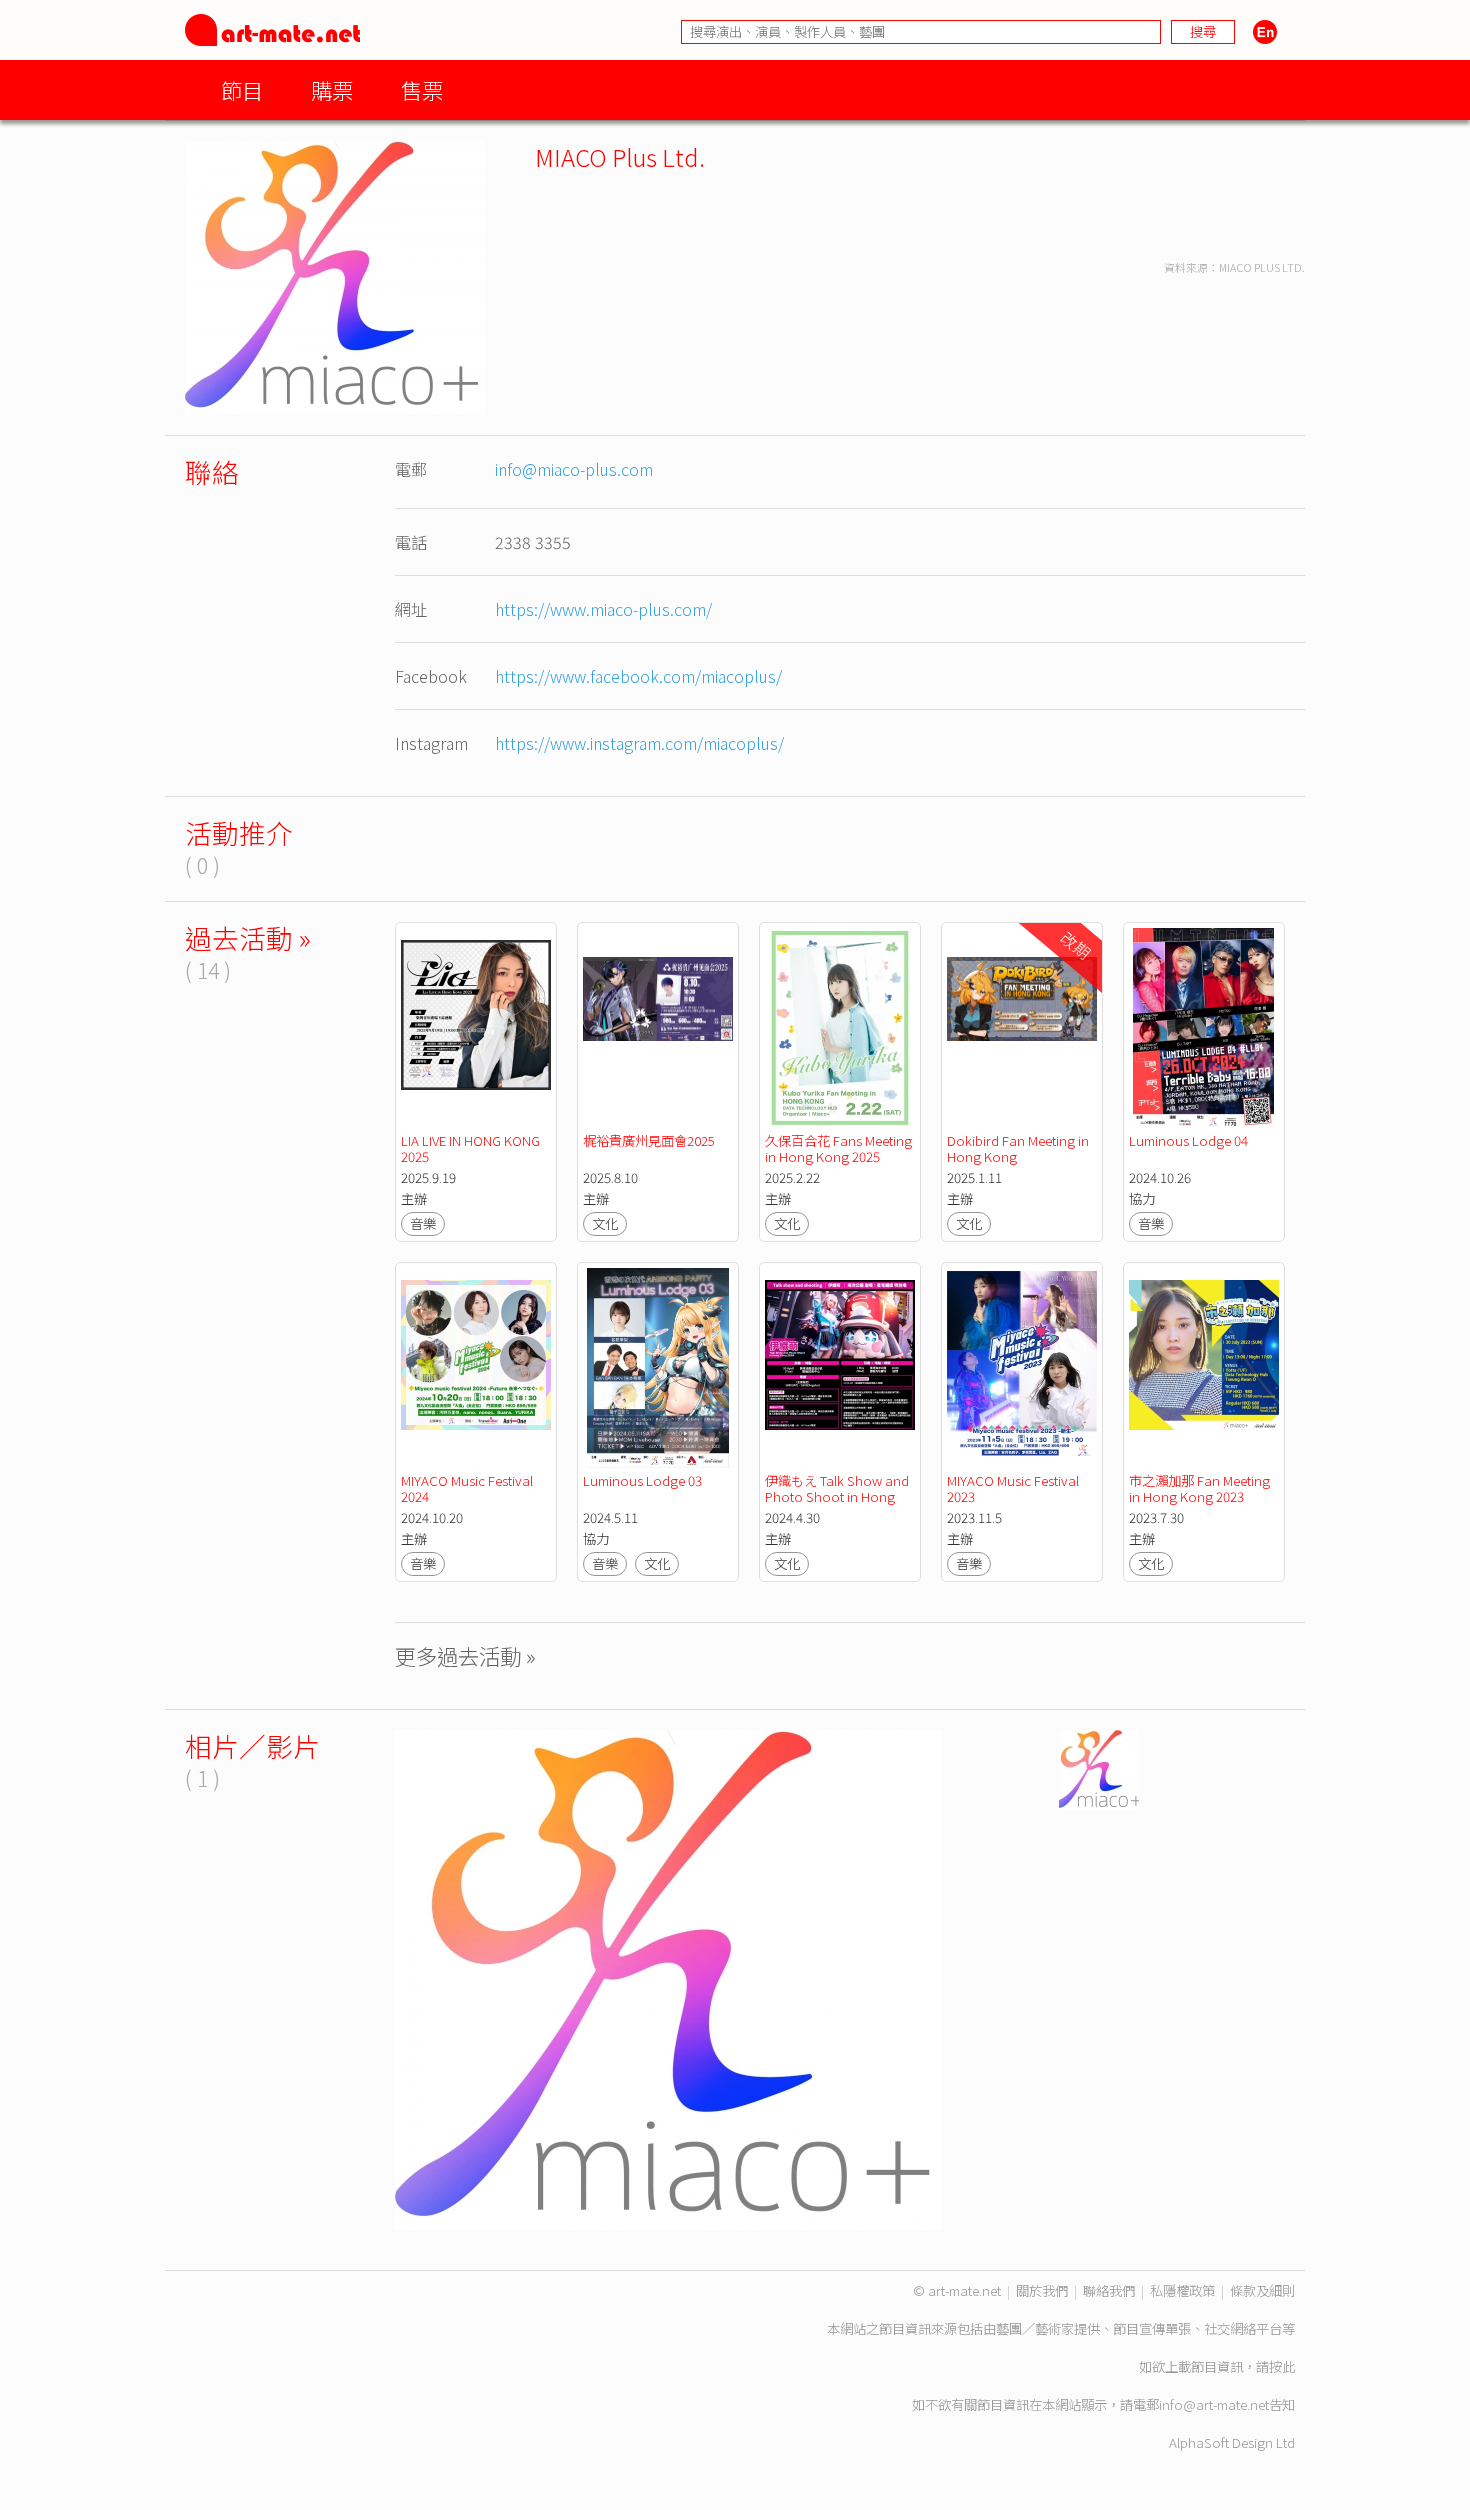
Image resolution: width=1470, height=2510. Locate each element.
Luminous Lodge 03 (642, 1480)
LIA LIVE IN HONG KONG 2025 (472, 1148)
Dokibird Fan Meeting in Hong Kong (1019, 1148)
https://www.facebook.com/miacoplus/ (638, 676)
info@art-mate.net (1214, 2404)
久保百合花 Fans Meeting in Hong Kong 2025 (840, 1148)
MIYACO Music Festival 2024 (468, 1488)
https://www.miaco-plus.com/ (603, 609)
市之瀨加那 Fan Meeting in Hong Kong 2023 (1201, 1488)
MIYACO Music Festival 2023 (1014, 1488)
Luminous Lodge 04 (1188, 1140)
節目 (242, 89)
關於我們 (1042, 2290)
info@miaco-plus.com (574, 469)
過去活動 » (248, 937)
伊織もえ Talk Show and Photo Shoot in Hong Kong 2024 (838, 1496)
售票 (422, 89)
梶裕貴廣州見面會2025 (649, 1140)
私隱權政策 (1182, 2290)
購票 (332, 89)
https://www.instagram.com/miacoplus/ (639, 743)
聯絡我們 (1109, 2290)
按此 (1282, 2366)
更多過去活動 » (465, 1655)
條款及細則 (1262, 2290)
